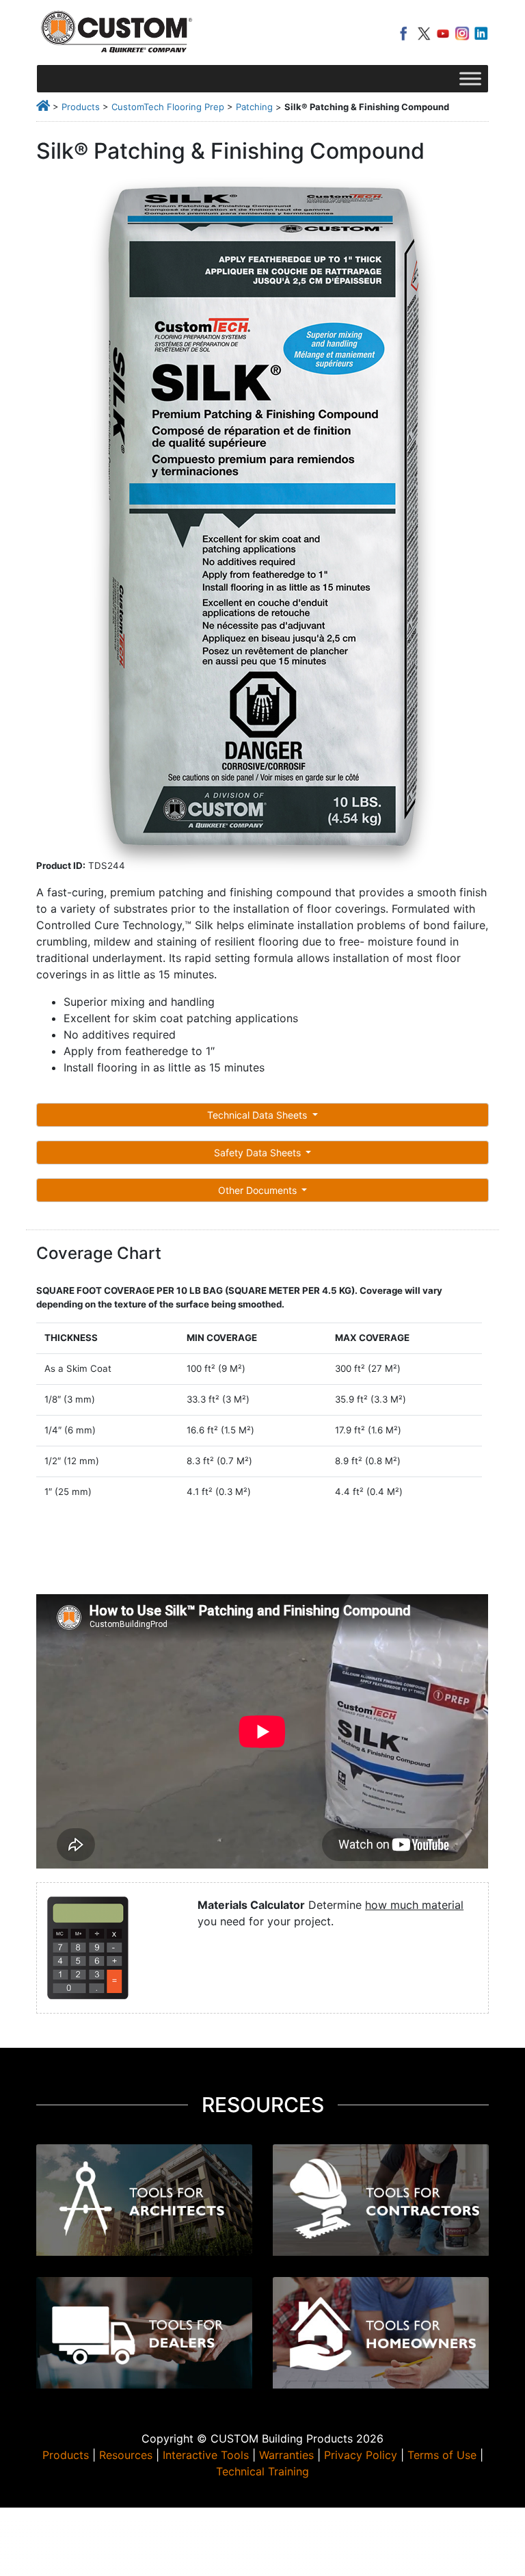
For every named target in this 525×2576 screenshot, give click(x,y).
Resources (126, 2455)
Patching (254, 107)
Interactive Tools (206, 2455)
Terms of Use (442, 2455)
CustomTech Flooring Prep (168, 107)
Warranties (286, 2455)
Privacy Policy (361, 2455)
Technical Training (262, 2471)
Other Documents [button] (259, 1190)
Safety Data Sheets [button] (259, 1153)
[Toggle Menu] (470, 78)
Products (81, 107)
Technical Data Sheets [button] (258, 1115)
